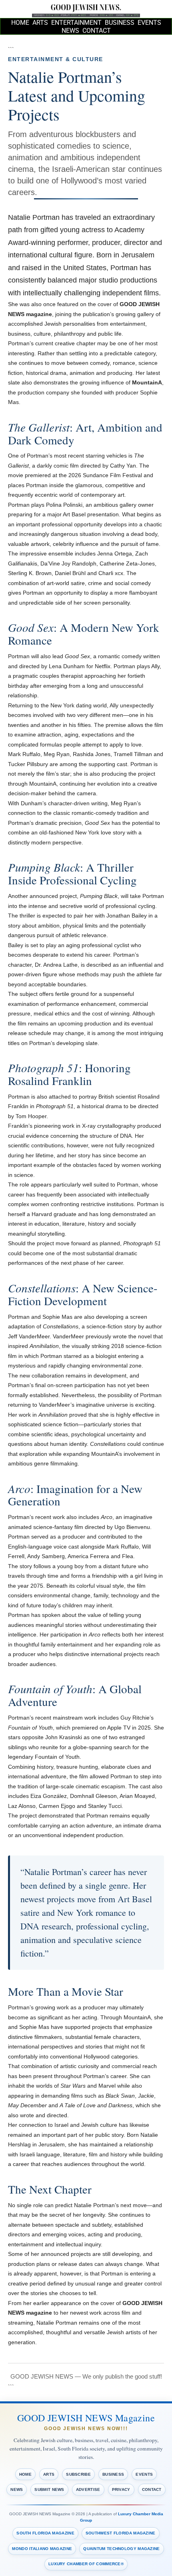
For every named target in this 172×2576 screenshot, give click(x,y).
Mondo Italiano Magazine (42, 2549)
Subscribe (78, 2474)
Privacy (121, 2489)
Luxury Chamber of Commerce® (86, 2564)
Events (149, 23)
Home (25, 2474)
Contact (97, 31)
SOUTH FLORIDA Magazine (45, 2533)
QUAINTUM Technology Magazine (121, 2549)
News (70, 31)
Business (120, 23)
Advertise (88, 2489)
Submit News (49, 2489)
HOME (20, 23)
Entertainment (76, 23)
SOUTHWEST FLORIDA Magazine (121, 2533)
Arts (40, 23)
